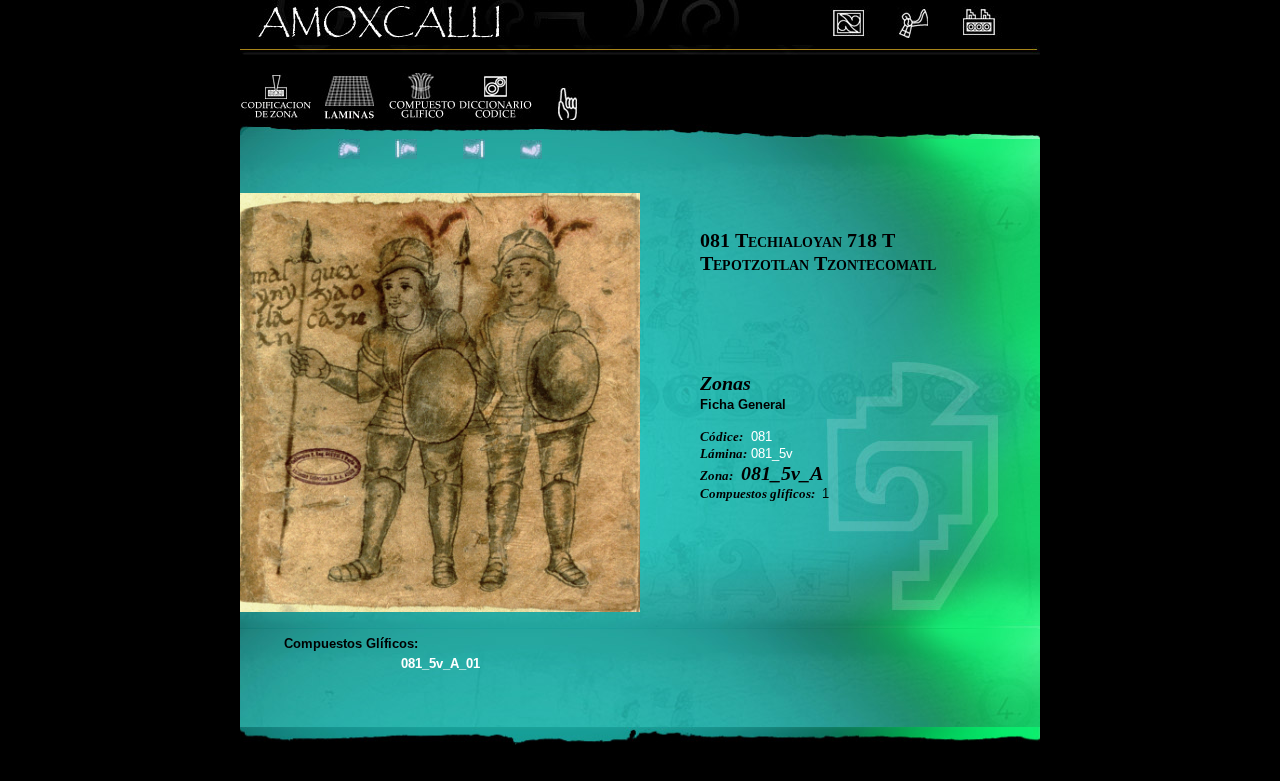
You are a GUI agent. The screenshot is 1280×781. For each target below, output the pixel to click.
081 (761, 436)
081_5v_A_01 (440, 663)
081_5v (772, 453)
